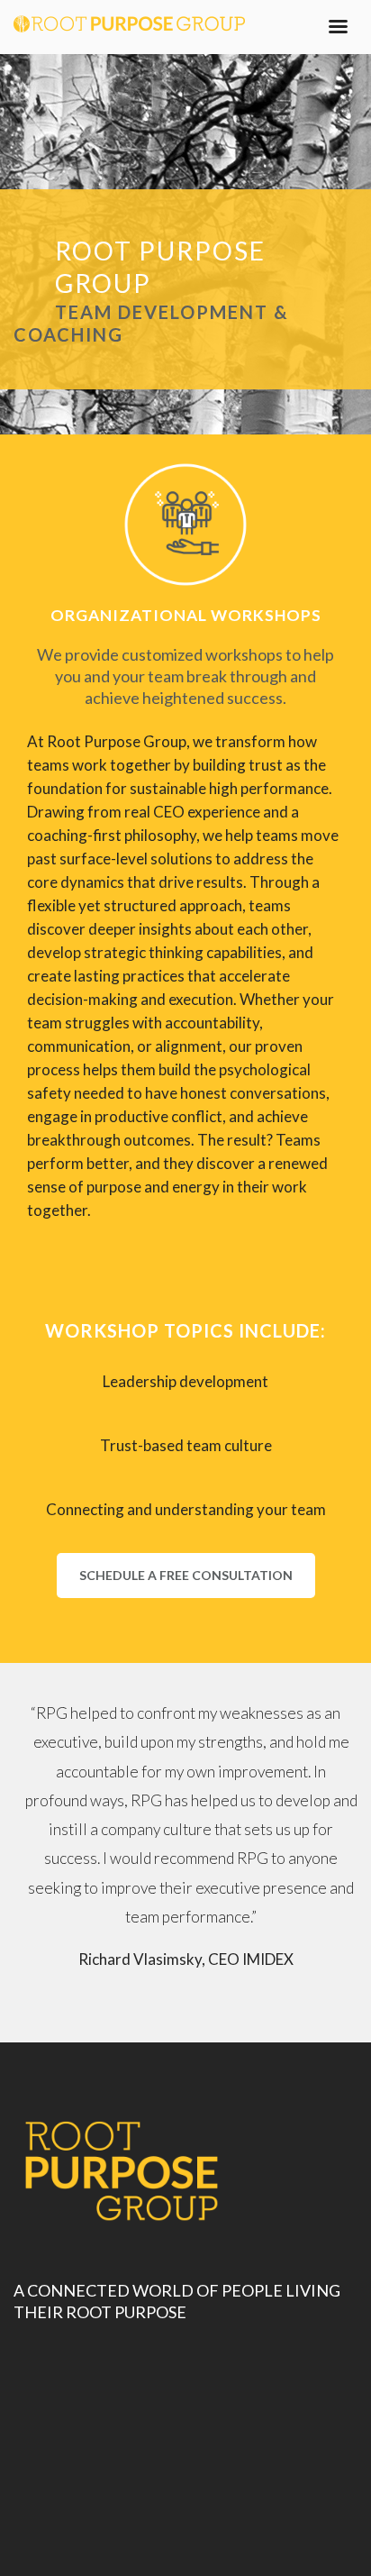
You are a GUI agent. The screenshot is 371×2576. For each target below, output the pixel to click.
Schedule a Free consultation (186, 1575)
